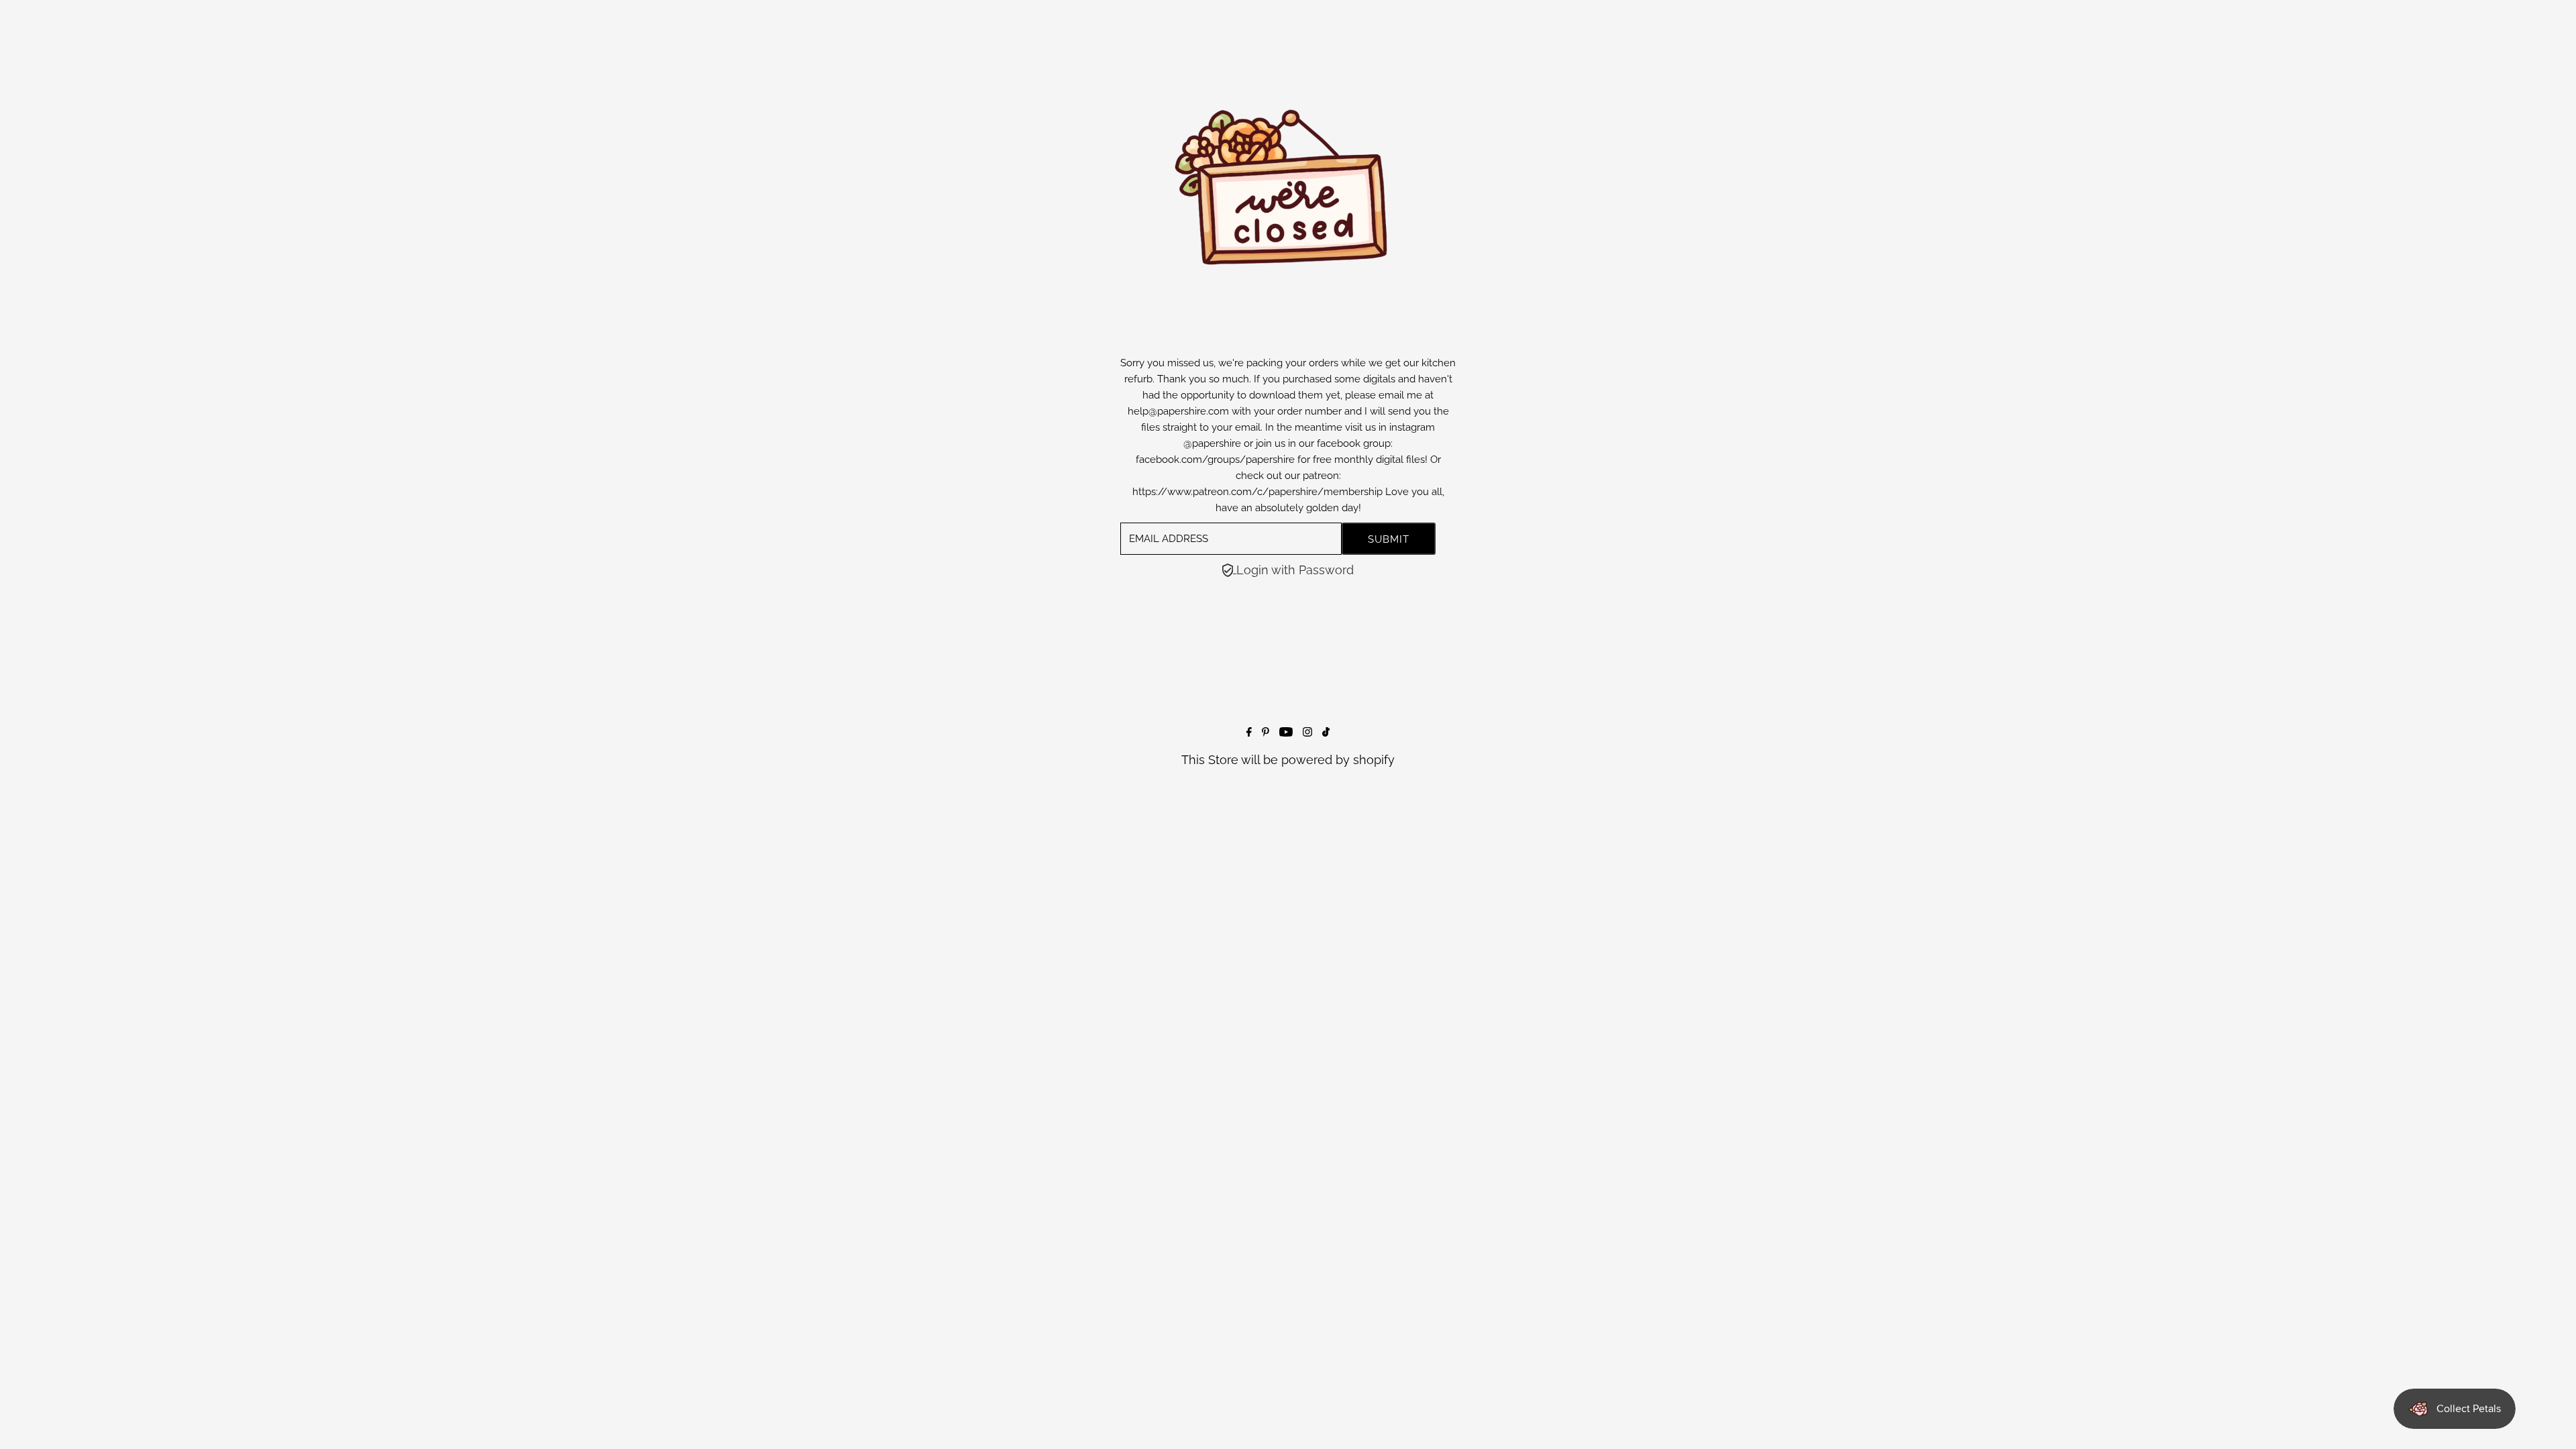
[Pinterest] (1266, 732)
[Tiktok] (1326, 732)
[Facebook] (1249, 732)
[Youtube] (1286, 732)
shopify (1374, 760)
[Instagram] (1307, 732)
